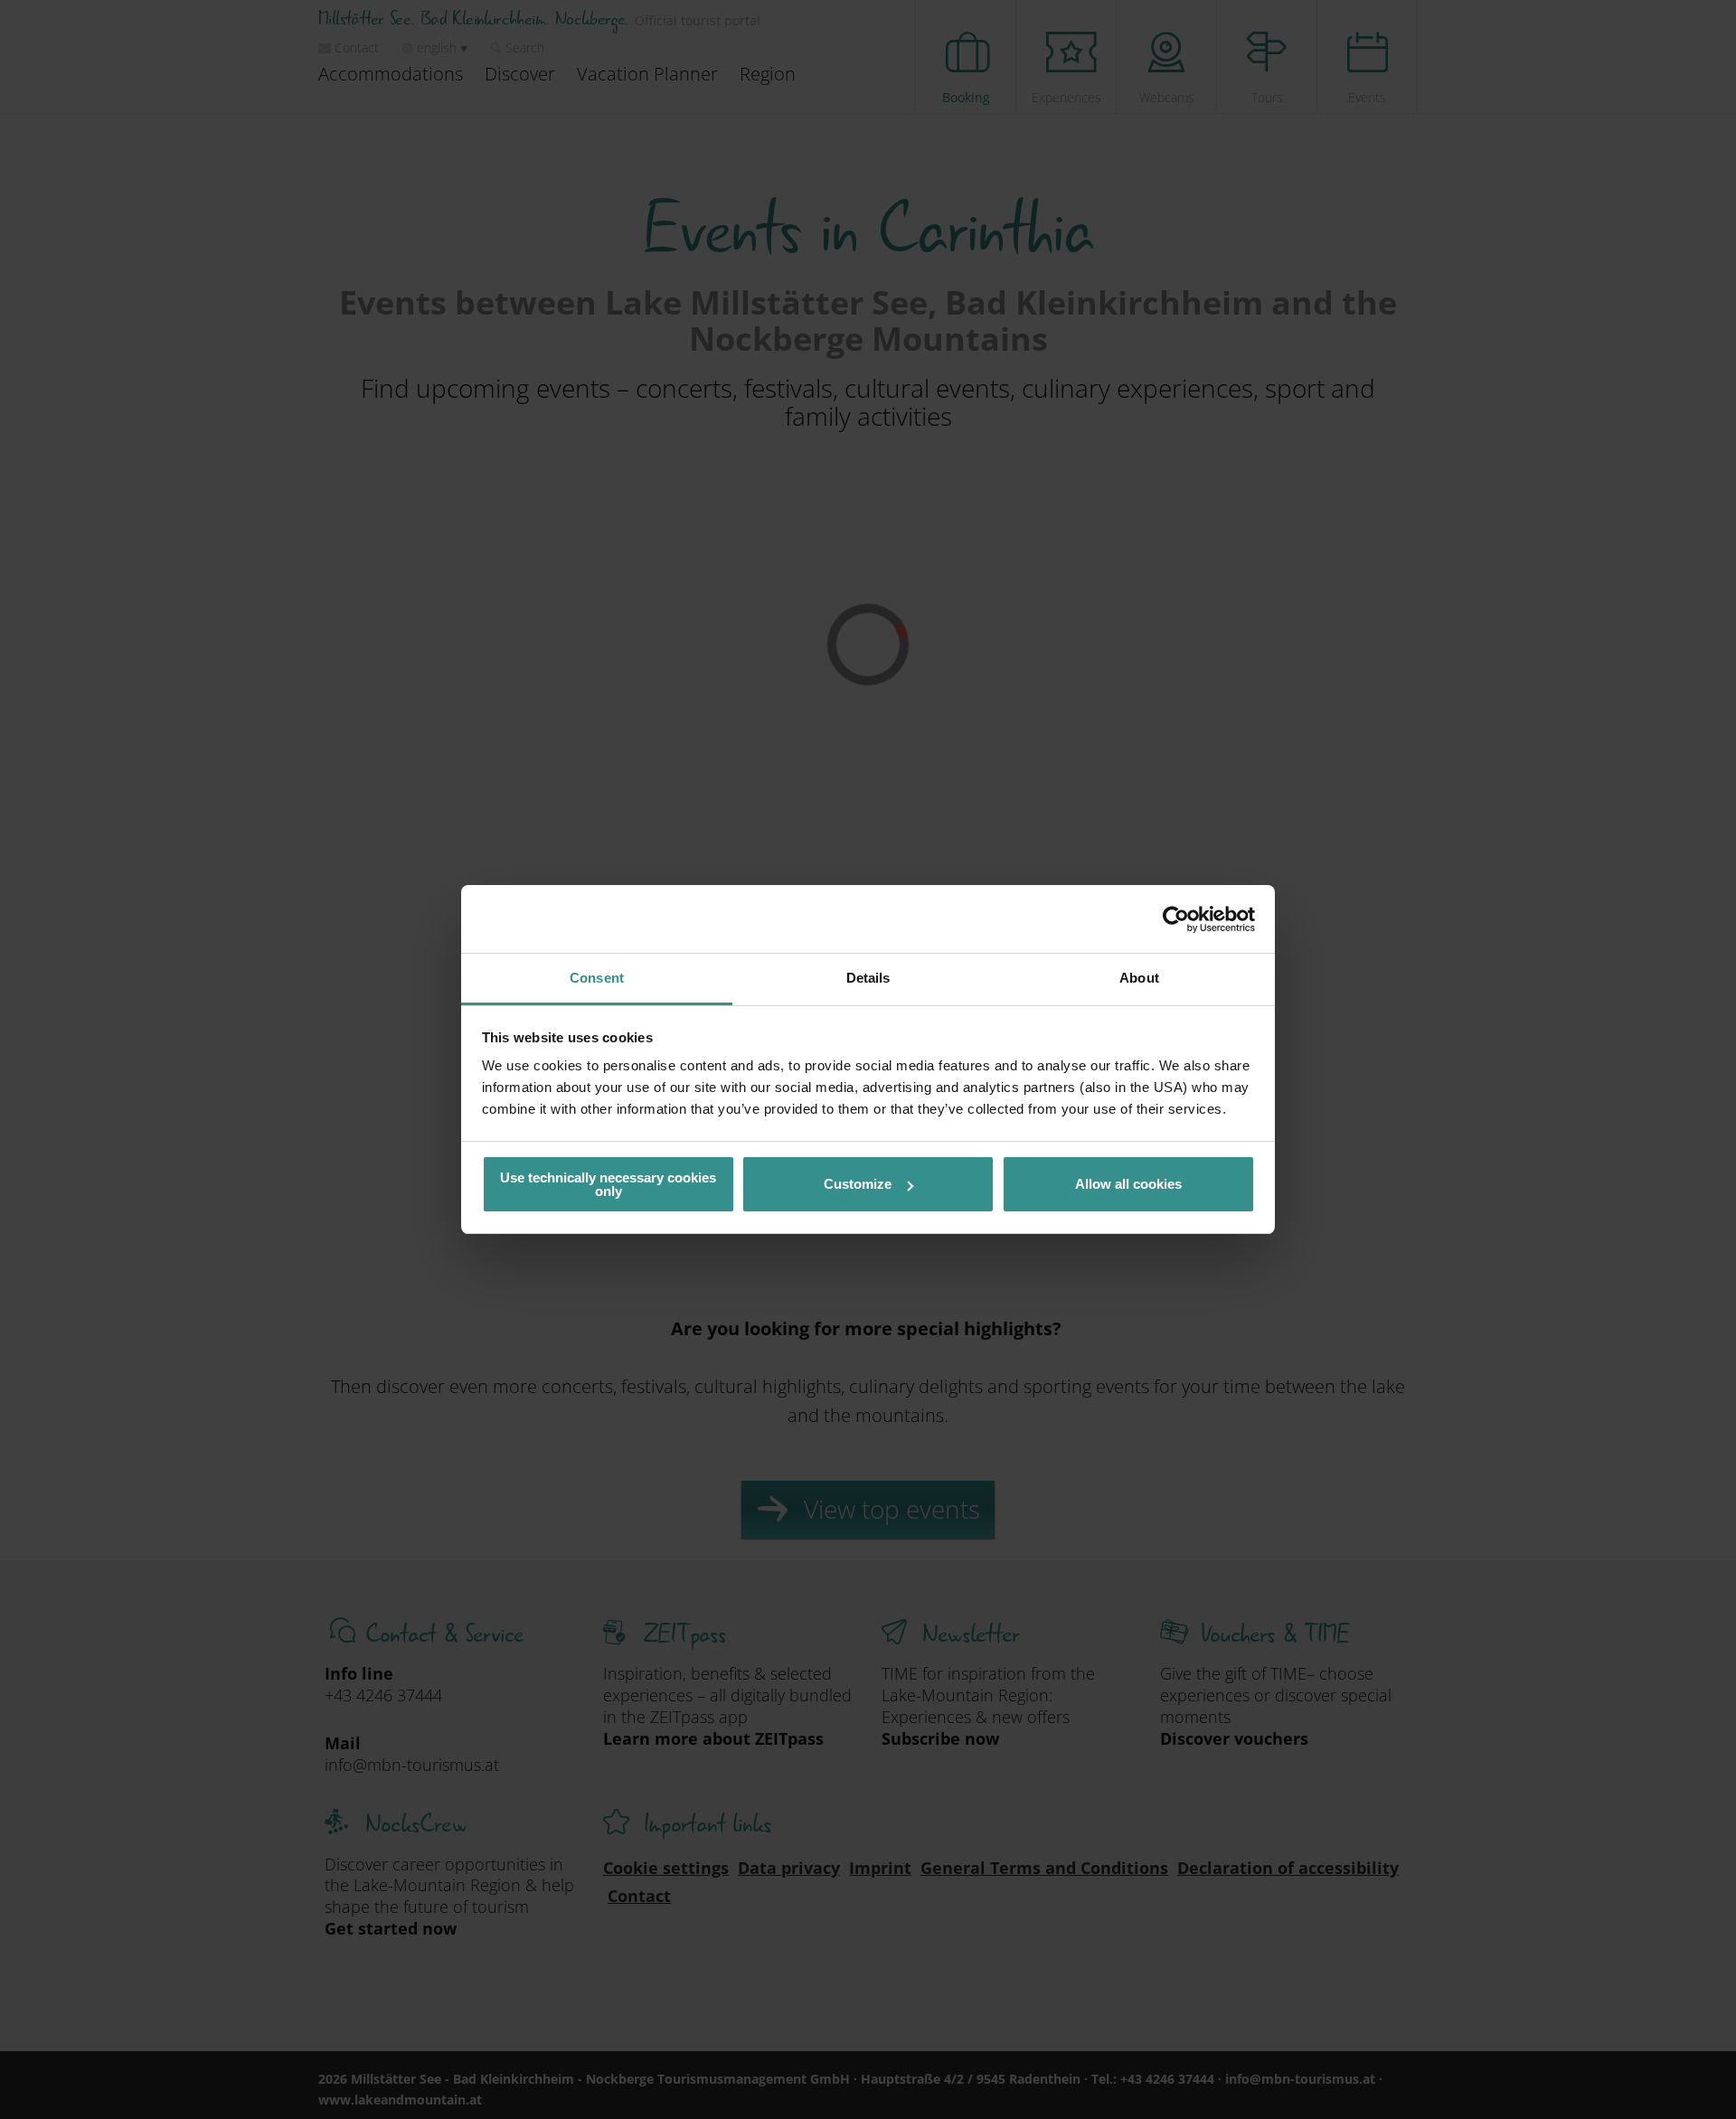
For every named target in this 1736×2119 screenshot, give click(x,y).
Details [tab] (868, 978)
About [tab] (1139, 978)
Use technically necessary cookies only (608, 1184)
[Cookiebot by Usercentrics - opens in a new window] (1176, 919)
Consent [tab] (597, 978)
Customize (858, 1184)
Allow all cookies (1128, 1184)
